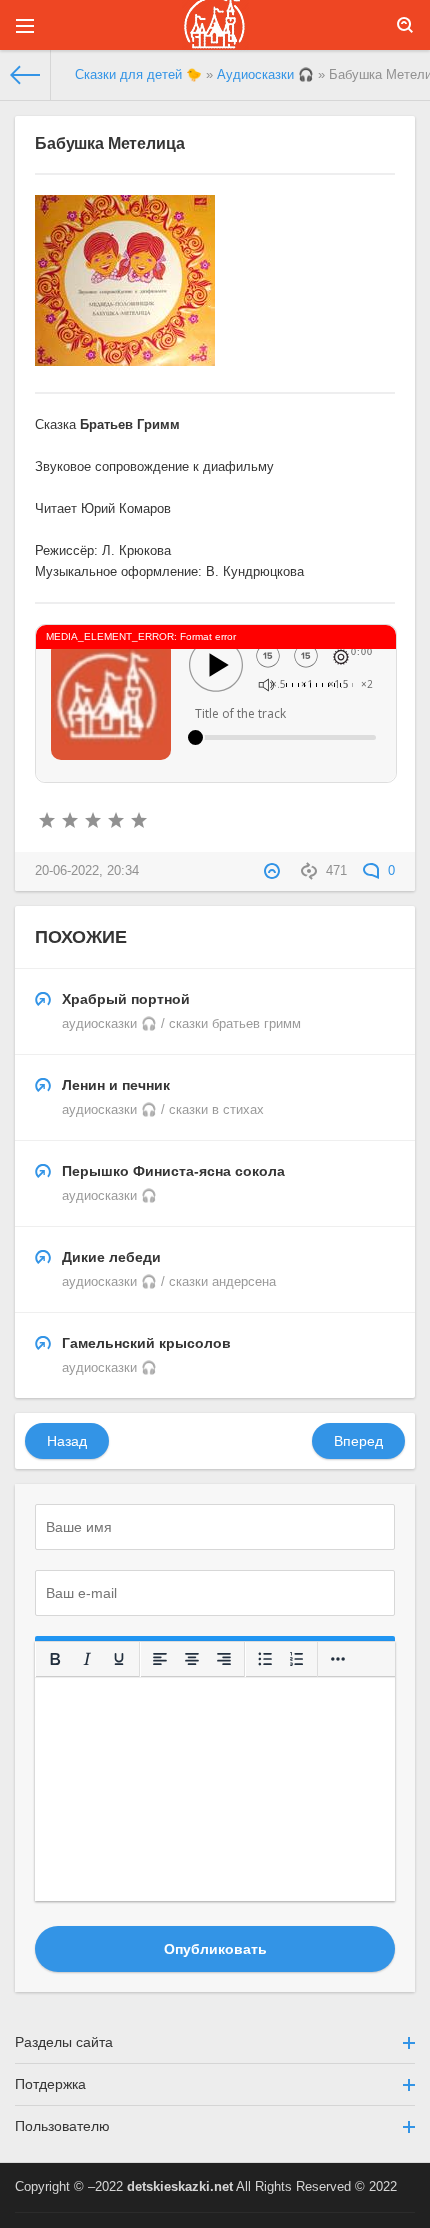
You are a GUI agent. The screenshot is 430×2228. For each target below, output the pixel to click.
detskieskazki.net (180, 2187)
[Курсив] (87, 1659)
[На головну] (25, 75)
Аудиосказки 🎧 (265, 75)
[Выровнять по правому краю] (224, 1659)
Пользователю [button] (62, 2126)
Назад (67, 1441)
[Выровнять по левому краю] (160, 1659)
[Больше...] (338, 1659)
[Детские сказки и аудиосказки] (215, 25)
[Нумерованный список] (297, 1659)
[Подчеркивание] (119, 1659)
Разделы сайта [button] (64, 2042)
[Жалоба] (274, 871)
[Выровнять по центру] (192, 1659)
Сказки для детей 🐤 (138, 75)
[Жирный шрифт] (55, 1659)
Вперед (358, 1441)
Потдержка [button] (50, 2084)
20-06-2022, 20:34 (87, 871)
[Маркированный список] (265, 1659)
